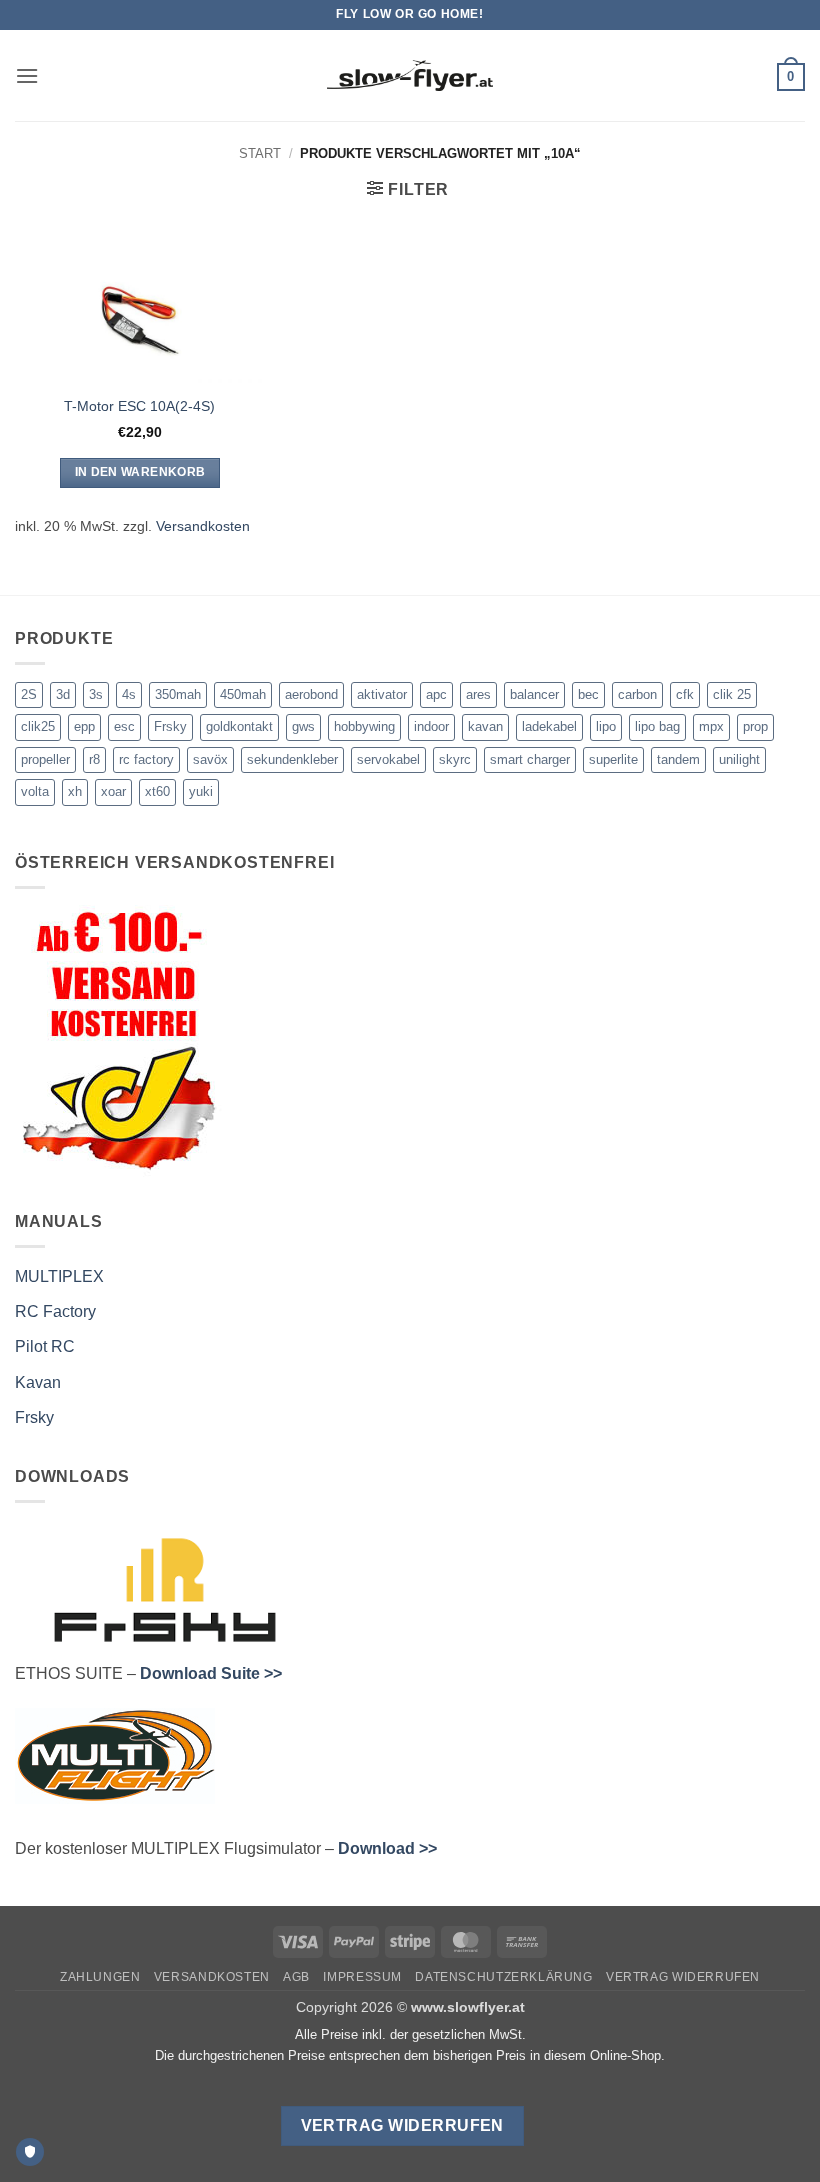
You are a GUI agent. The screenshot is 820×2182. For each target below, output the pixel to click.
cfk (685, 694)
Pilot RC (45, 1346)
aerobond (311, 694)
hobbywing (364, 726)
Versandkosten (203, 526)
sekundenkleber (292, 759)
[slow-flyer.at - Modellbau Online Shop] (410, 76)
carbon (637, 694)
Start (260, 153)
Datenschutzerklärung (503, 1977)
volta (35, 791)
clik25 (38, 726)
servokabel (388, 759)
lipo (606, 726)
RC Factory (55, 1311)
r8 (94, 759)
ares (478, 694)
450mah (243, 694)
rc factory (146, 759)
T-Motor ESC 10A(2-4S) (139, 406)
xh (75, 791)
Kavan (38, 1382)
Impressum (362, 1977)
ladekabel (549, 726)
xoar (113, 791)
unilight (739, 759)
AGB (296, 1977)
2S (29, 694)
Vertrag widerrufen (683, 1977)
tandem (678, 759)
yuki (201, 791)
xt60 (157, 791)
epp (84, 726)
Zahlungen (100, 1977)
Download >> (387, 1848)
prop (755, 726)
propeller (45, 759)
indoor (431, 726)
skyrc (455, 759)
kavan (485, 726)
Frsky (170, 726)
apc (436, 694)
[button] (27, 75)
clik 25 (732, 694)
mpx (711, 726)
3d (63, 694)
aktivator (382, 694)
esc (124, 726)
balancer (534, 694)
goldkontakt (239, 726)
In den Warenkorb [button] (140, 472)
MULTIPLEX (59, 1276)
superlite (613, 759)
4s (129, 694)
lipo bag (657, 726)
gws (303, 726)
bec (588, 694)
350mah (178, 694)
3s (96, 694)
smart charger (530, 759)
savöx (210, 759)
